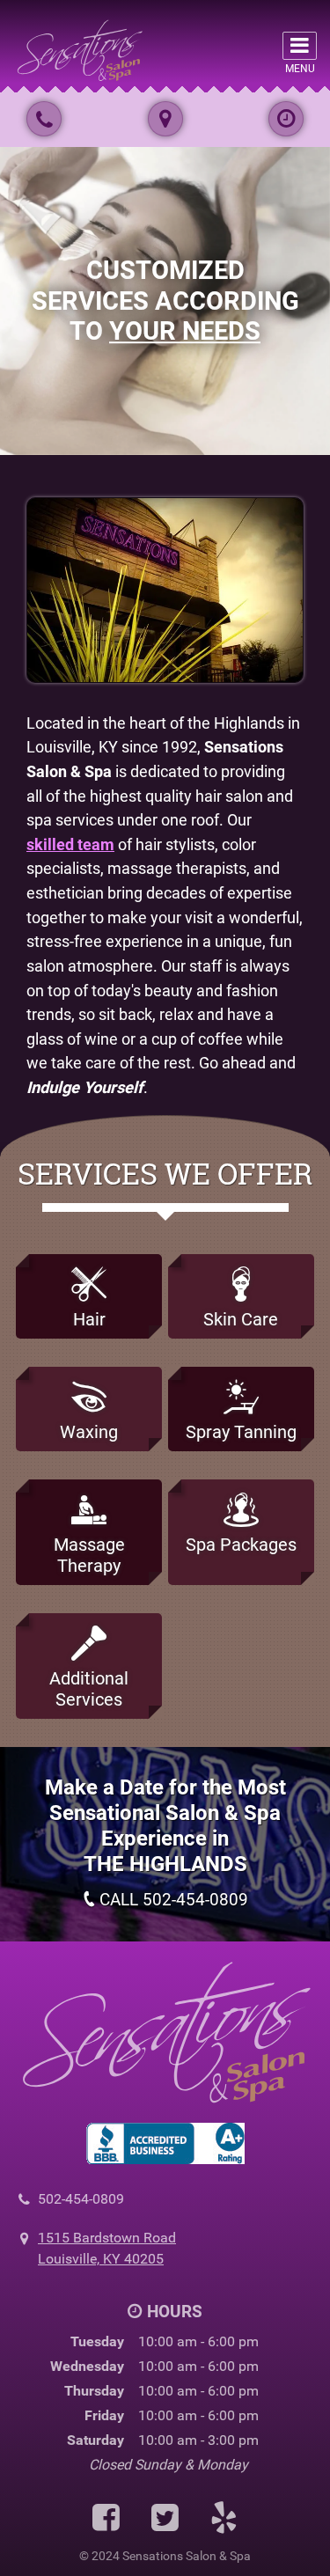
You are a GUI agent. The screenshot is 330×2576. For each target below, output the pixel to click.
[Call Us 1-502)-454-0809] (44, 119)
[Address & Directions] (165, 119)
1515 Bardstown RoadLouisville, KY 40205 (107, 2248)
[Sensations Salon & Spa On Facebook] (106, 2519)
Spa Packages (241, 1545)
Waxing (89, 1432)
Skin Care (241, 1319)
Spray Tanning (241, 1432)
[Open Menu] (300, 46)
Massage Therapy (89, 1555)
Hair (89, 1319)
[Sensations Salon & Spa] (79, 49)
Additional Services (89, 1689)
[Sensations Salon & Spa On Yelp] (224, 2519)
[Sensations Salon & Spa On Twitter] (165, 2519)
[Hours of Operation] (286, 119)
